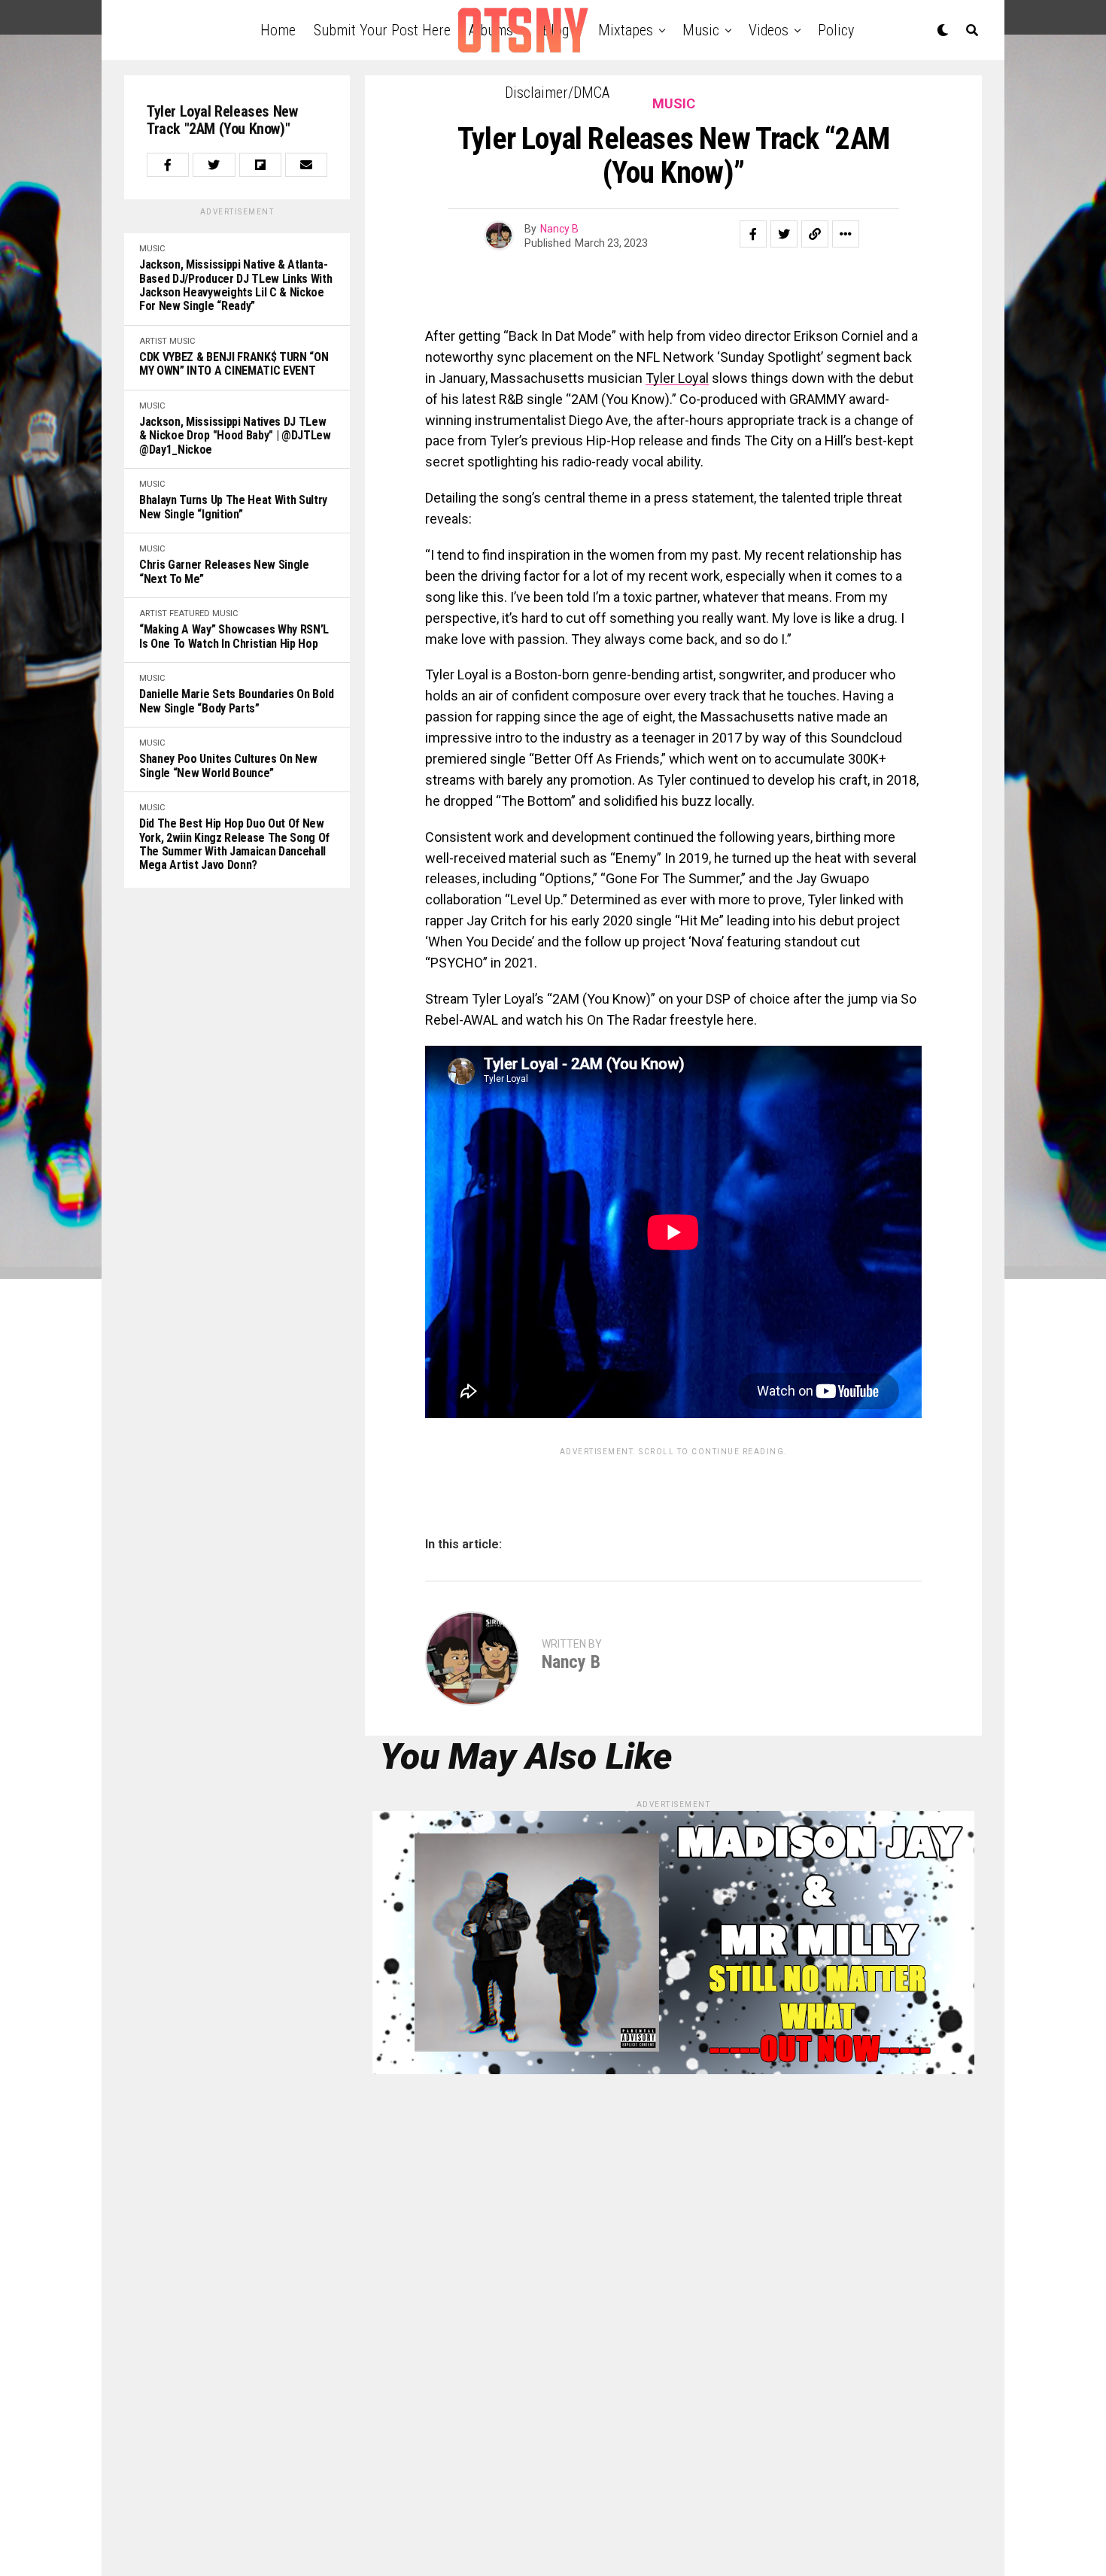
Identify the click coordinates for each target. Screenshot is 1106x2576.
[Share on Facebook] (168, 165)
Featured (190, 614)
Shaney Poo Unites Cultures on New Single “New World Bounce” (228, 766)
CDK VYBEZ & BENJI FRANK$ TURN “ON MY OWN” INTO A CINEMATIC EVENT (234, 364)
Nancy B (559, 229)
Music (152, 249)
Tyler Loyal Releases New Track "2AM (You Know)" (222, 120)
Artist (153, 341)
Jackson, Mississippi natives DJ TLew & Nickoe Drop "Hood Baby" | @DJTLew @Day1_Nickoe (235, 436)
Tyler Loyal (677, 378)
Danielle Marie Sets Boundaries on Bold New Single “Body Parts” (237, 701)
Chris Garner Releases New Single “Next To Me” (224, 572)
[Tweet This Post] (214, 165)
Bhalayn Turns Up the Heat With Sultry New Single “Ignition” (233, 507)
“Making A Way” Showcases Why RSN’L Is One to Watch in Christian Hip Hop (234, 636)
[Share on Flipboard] (260, 165)
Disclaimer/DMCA (557, 93)
